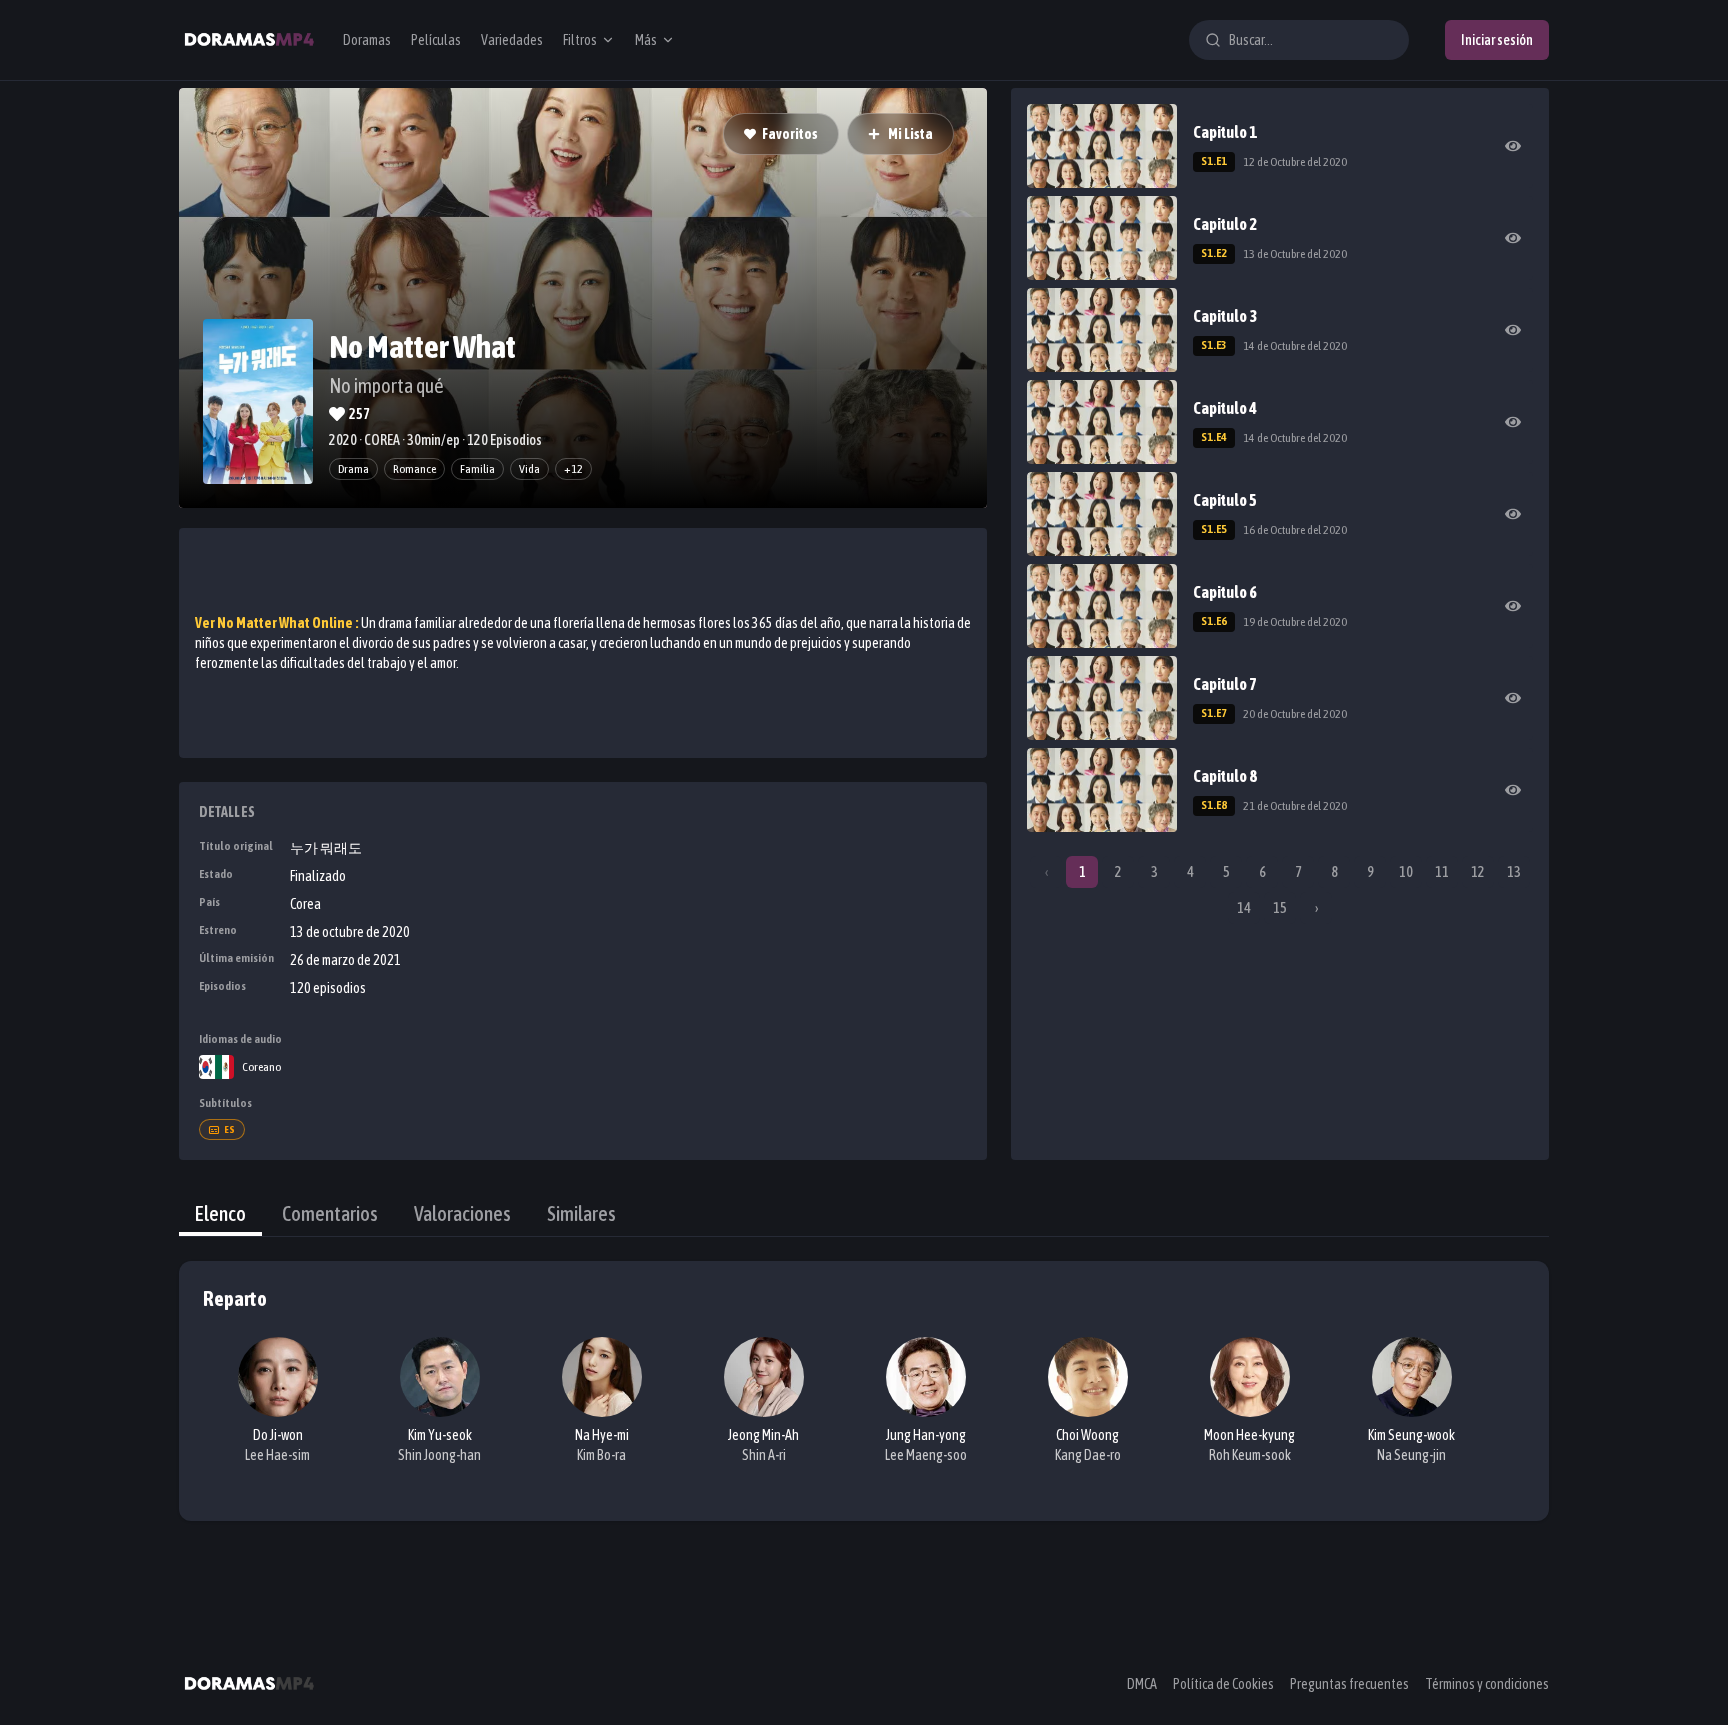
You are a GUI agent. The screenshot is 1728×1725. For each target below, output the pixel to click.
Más (646, 40)
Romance (414, 469)
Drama (353, 469)
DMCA (1142, 1684)
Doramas (367, 40)
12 (1478, 872)
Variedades (512, 40)
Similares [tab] (581, 1213)
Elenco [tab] (220, 1213)
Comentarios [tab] (330, 1213)
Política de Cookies (1223, 1684)
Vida (529, 469)
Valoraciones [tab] (462, 1213)
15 (1280, 908)
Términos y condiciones (1487, 1684)
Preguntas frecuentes (1349, 1684)
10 (1406, 872)
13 (1514, 872)
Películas (436, 40)
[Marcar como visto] (1513, 146)
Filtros (580, 40)
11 (1442, 872)
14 (1244, 908)
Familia (477, 469)
